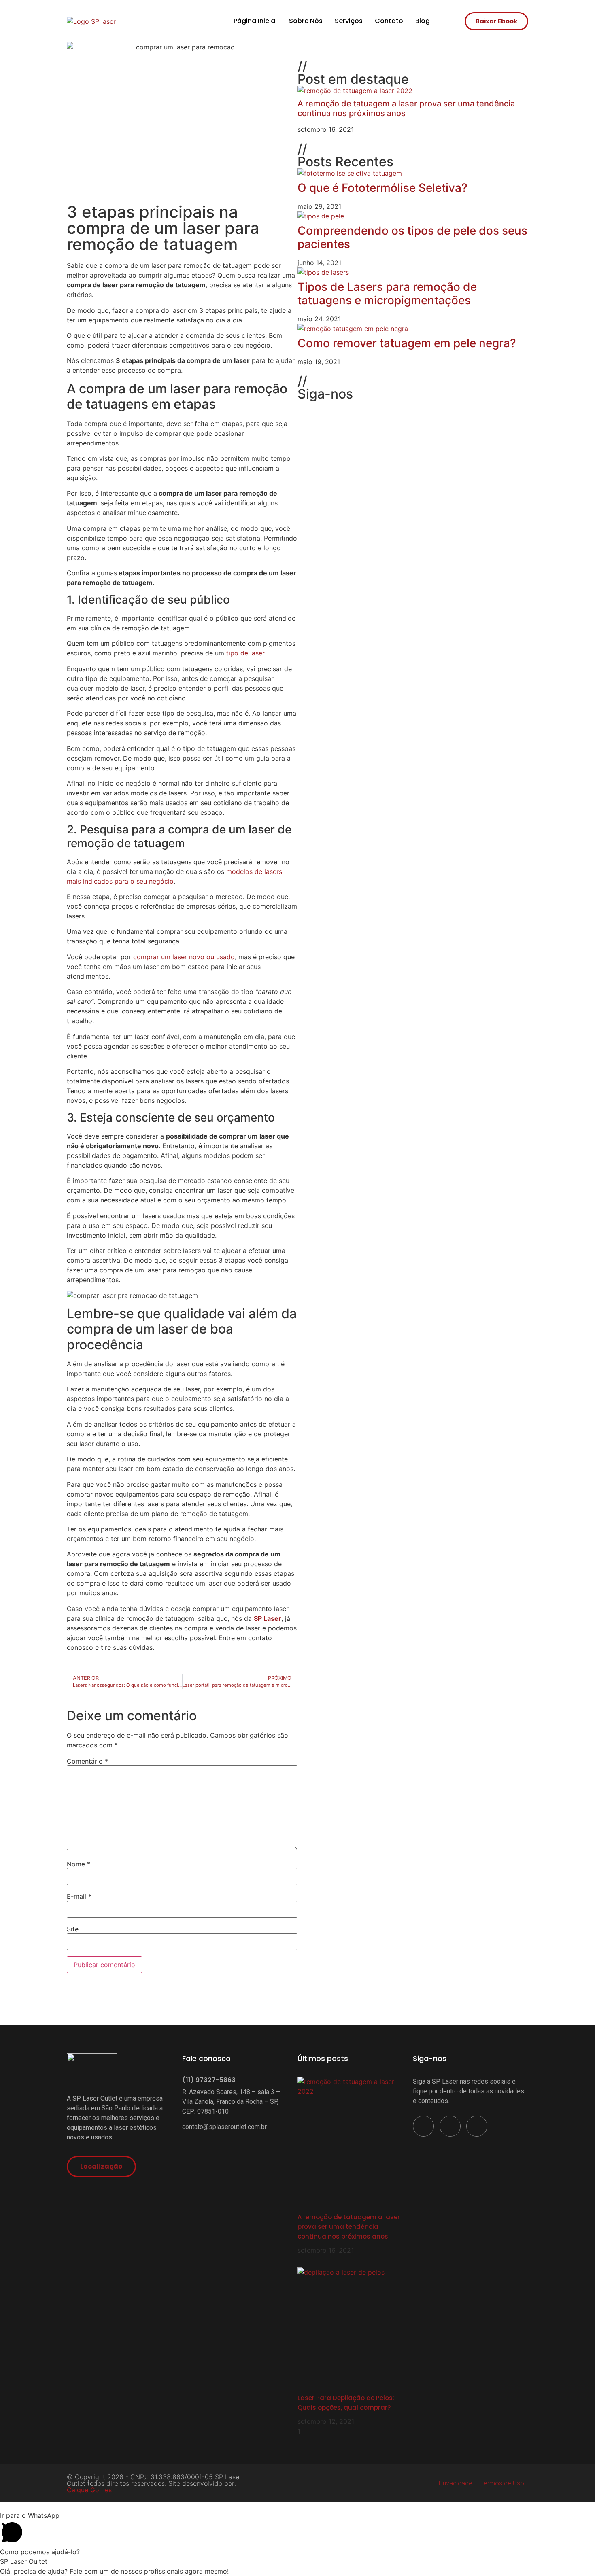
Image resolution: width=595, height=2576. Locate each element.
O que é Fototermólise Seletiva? (382, 188)
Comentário (87, 1761)
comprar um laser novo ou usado (184, 957)
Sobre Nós (306, 21)
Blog (423, 21)
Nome (79, 1864)
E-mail (79, 1896)
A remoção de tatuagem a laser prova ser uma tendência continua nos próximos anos (349, 2227)
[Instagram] (330, 411)
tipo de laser (244, 653)
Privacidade (456, 2483)
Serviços (349, 21)
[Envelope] (352, 411)
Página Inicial (255, 21)
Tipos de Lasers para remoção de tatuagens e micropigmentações (387, 294)
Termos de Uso (502, 2483)
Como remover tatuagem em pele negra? (407, 343)
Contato (389, 21)
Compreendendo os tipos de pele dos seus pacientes (412, 237)
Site (73, 1929)
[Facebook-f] (308, 411)
